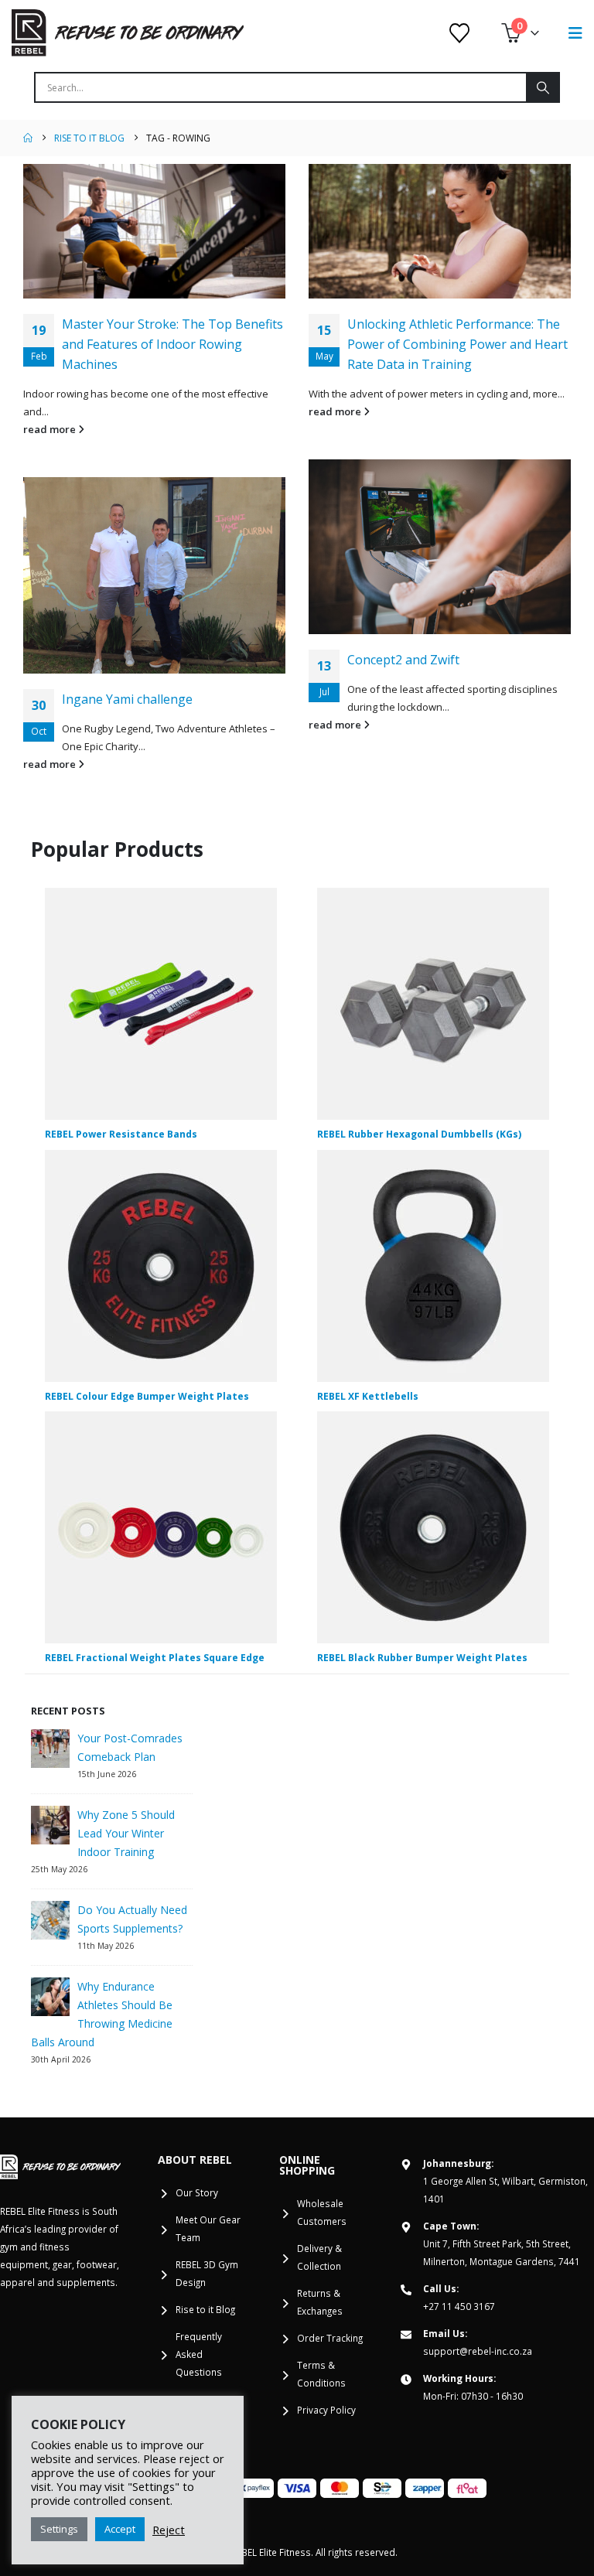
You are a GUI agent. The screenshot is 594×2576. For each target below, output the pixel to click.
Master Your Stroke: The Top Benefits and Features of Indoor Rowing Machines (172, 344)
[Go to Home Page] (28, 138)
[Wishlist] (460, 33)
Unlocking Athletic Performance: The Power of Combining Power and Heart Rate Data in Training (457, 344)
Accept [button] (120, 2529)
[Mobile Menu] (575, 33)
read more (51, 429)
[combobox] (281, 87)
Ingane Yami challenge (127, 699)
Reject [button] (169, 2530)
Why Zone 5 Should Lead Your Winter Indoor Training (126, 1833)
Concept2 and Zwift (403, 660)
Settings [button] (59, 2529)
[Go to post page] (154, 231)
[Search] (542, 87)
